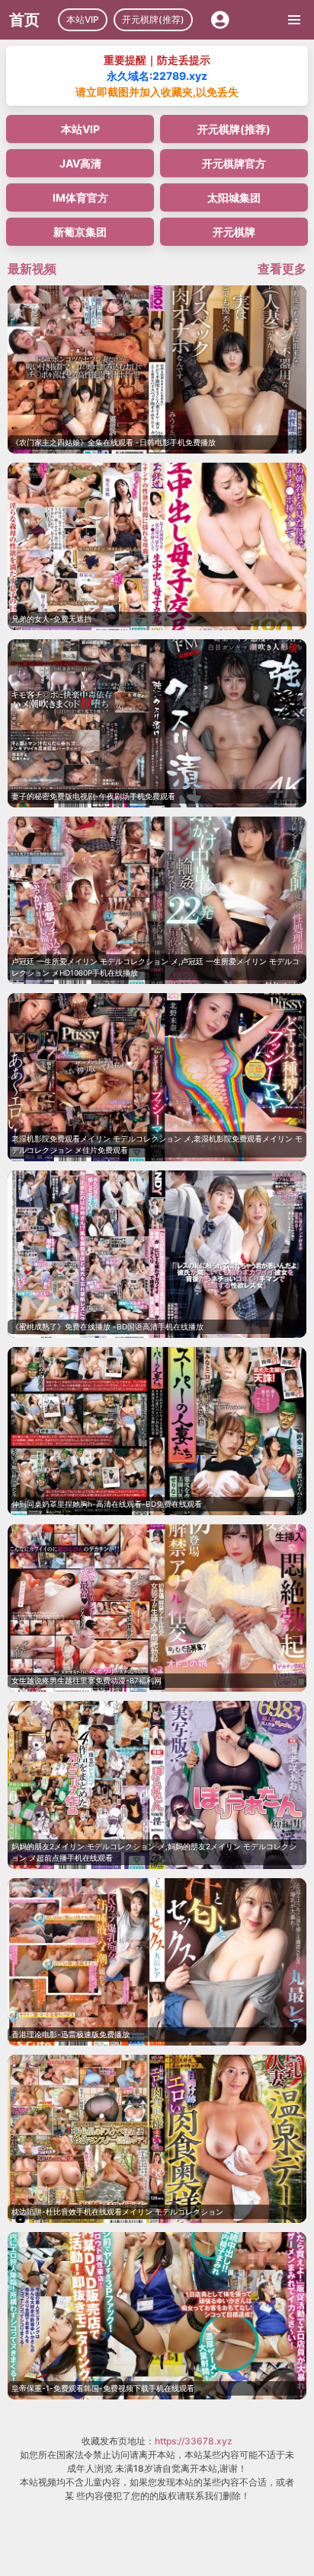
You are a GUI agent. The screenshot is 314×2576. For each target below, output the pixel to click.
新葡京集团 (80, 232)
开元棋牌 (234, 232)
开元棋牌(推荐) (153, 19)
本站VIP (83, 19)
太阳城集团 (234, 197)
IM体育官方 (80, 197)
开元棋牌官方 (234, 163)
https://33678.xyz (194, 2441)
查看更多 (282, 269)
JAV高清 (80, 163)
